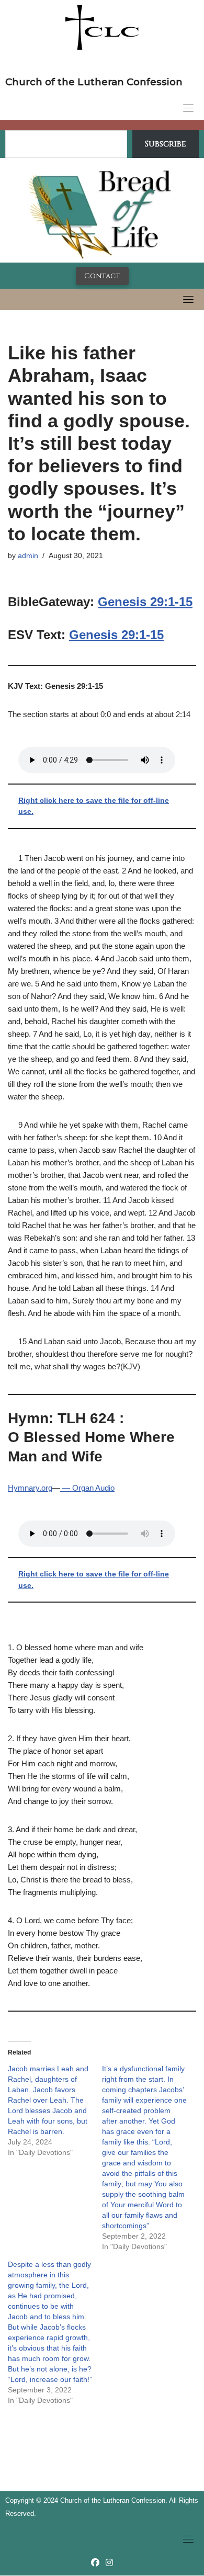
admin (28, 556)
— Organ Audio (87, 1488)
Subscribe (166, 144)
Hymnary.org (30, 1488)
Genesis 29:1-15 (145, 602)
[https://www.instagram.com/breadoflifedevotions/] (109, 2563)
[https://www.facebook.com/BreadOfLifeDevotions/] (95, 2563)
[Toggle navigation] (188, 108)
